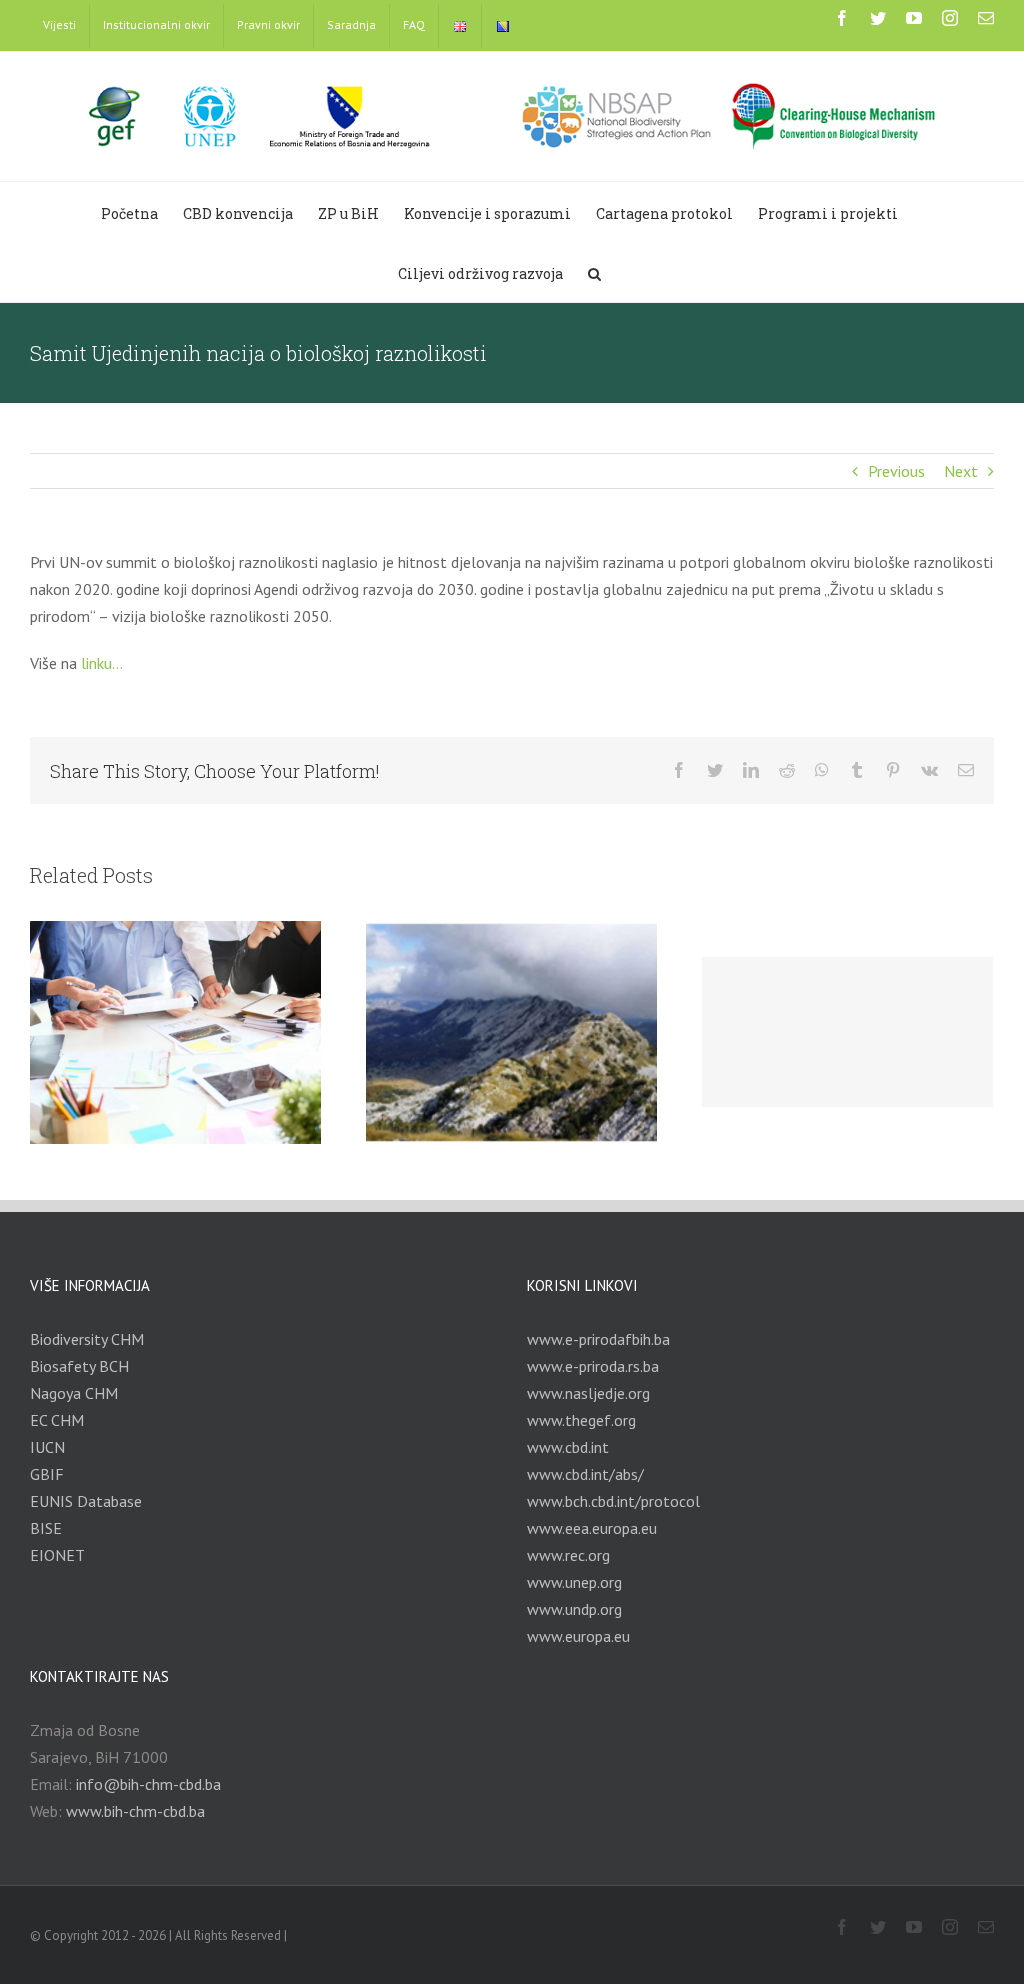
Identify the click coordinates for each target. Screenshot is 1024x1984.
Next (961, 471)
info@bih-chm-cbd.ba (148, 1784)
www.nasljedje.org (588, 1393)
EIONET (57, 1555)
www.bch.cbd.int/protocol (613, 1501)
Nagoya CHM (74, 1393)
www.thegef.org (581, 1420)
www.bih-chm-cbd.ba (135, 1811)
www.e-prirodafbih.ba (598, 1339)
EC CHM (57, 1420)
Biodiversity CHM (87, 1339)
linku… (102, 663)
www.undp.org (574, 1609)
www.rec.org (568, 1555)
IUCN (47, 1447)
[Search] (594, 272)
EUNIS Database (86, 1501)
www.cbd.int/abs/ (585, 1474)
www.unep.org (574, 1582)
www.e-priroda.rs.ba (593, 1366)
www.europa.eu (578, 1636)
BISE (46, 1528)
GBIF (47, 1474)
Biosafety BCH (79, 1366)
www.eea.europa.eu (592, 1528)
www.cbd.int (568, 1447)
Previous (896, 471)
